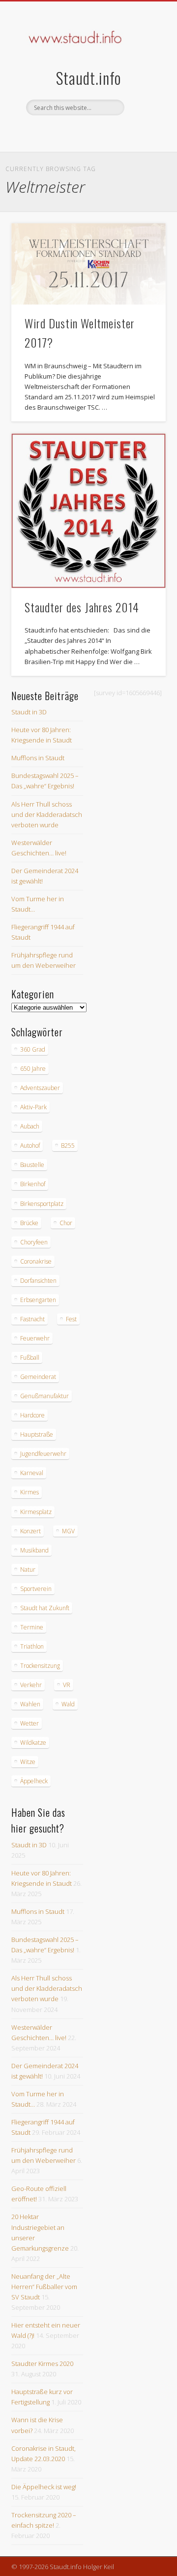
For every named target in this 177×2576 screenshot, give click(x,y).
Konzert (30, 1531)
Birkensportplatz (42, 1204)
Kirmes (29, 1492)
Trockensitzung (40, 1666)
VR (67, 1685)
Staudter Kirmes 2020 (42, 2364)
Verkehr (31, 1685)
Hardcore (32, 1415)
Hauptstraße (37, 1434)
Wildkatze (33, 1743)
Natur (28, 1570)
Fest (71, 1319)
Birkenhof (33, 1184)
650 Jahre (33, 1069)
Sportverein (36, 1589)
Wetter (29, 1723)
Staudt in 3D (29, 712)
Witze (28, 1762)
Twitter (97, 132)
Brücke (29, 1223)
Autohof (30, 1146)
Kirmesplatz (36, 1512)
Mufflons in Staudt (38, 758)
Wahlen (30, 1704)
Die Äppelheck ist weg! (44, 2487)
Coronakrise (36, 1261)
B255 (68, 1146)
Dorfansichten (38, 1281)
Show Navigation (143, 88)
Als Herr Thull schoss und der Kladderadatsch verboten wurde (47, 814)
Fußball (30, 1358)
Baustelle (32, 1165)
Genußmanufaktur (44, 1396)
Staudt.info (88, 78)
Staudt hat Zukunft (45, 1608)
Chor (66, 1223)
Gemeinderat (38, 1377)
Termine (32, 1627)
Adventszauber (40, 1088)
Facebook (77, 132)
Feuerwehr (35, 1338)
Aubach (30, 1126)
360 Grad (33, 1049)
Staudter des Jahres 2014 (82, 607)
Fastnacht (32, 1319)
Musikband (34, 1550)
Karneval (32, 1473)
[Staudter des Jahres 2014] (88, 511)
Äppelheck (34, 1781)
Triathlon (32, 1646)
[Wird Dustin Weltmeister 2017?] (88, 264)
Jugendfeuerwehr (43, 1454)
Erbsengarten (38, 1300)
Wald (68, 1704)
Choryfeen (34, 1242)
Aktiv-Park (33, 1107)
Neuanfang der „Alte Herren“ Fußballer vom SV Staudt (44, 2287)
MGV (68, 1531)
